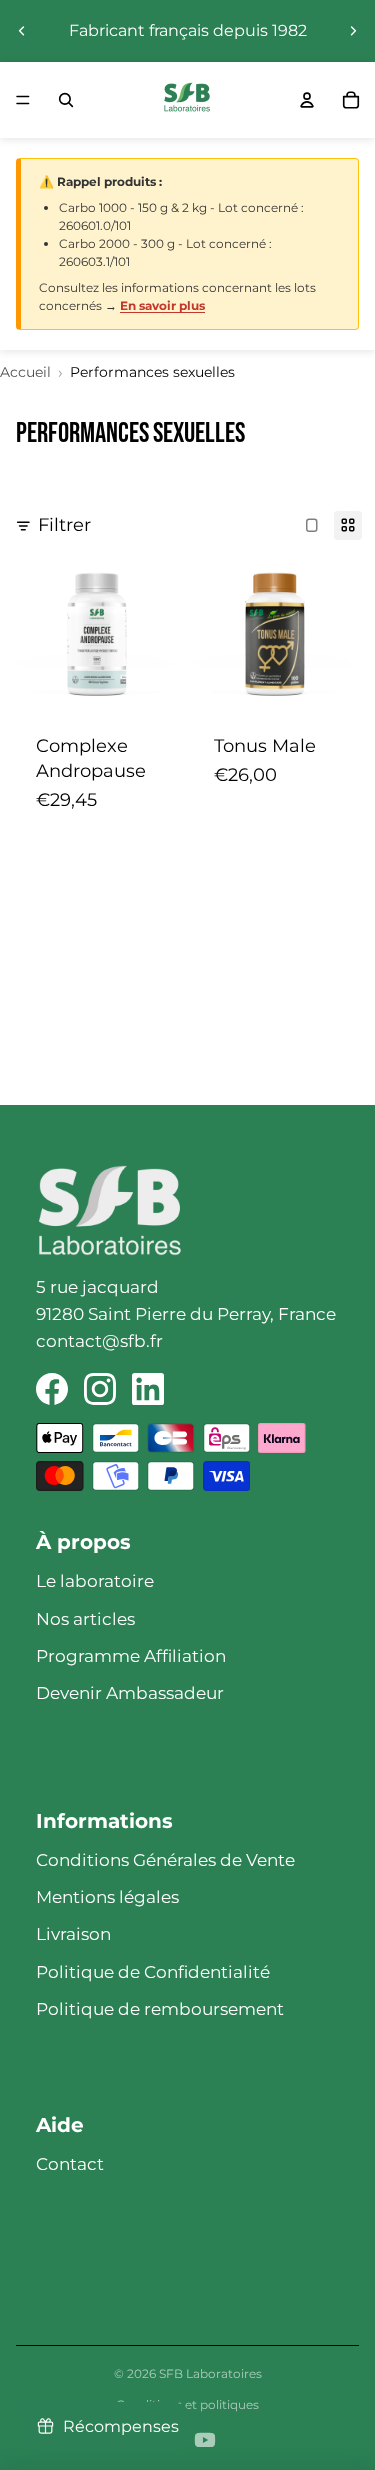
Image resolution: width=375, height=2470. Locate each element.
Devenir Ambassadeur (130, 1693)
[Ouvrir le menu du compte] (307, 100)
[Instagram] (100, 1389)
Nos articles (85, 1619)
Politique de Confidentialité (153, 1972)
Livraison (73, 1934)
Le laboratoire (95, 1581)
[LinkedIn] (148, 1389)
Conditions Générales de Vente (165, 1860)
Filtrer (64, 525)
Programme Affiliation (131, 1656)
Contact (70, 2164)
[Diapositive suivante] (353, 31)
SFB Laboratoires (210, 2373)
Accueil (25, 372)
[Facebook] (52, 1389)
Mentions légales (107, 1897)
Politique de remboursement (160, 2009)
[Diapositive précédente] (22, 31)
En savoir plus (162, 305)
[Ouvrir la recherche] (66, 100)
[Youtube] (205, 2440)
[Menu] (23, 100)
